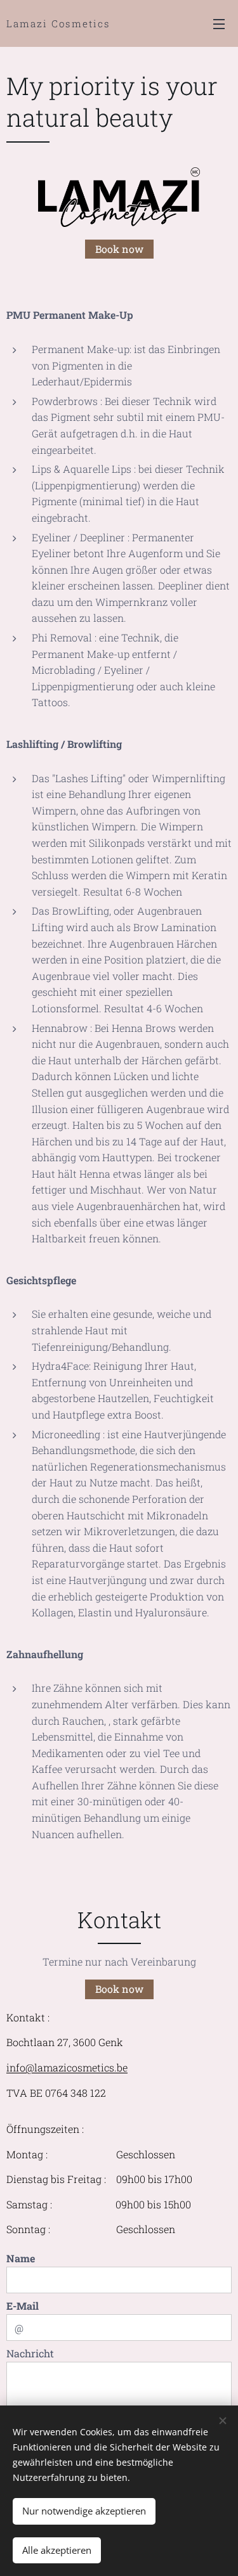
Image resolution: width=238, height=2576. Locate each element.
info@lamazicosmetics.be (67, 2067)
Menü (219, 23)
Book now (119, 249)
